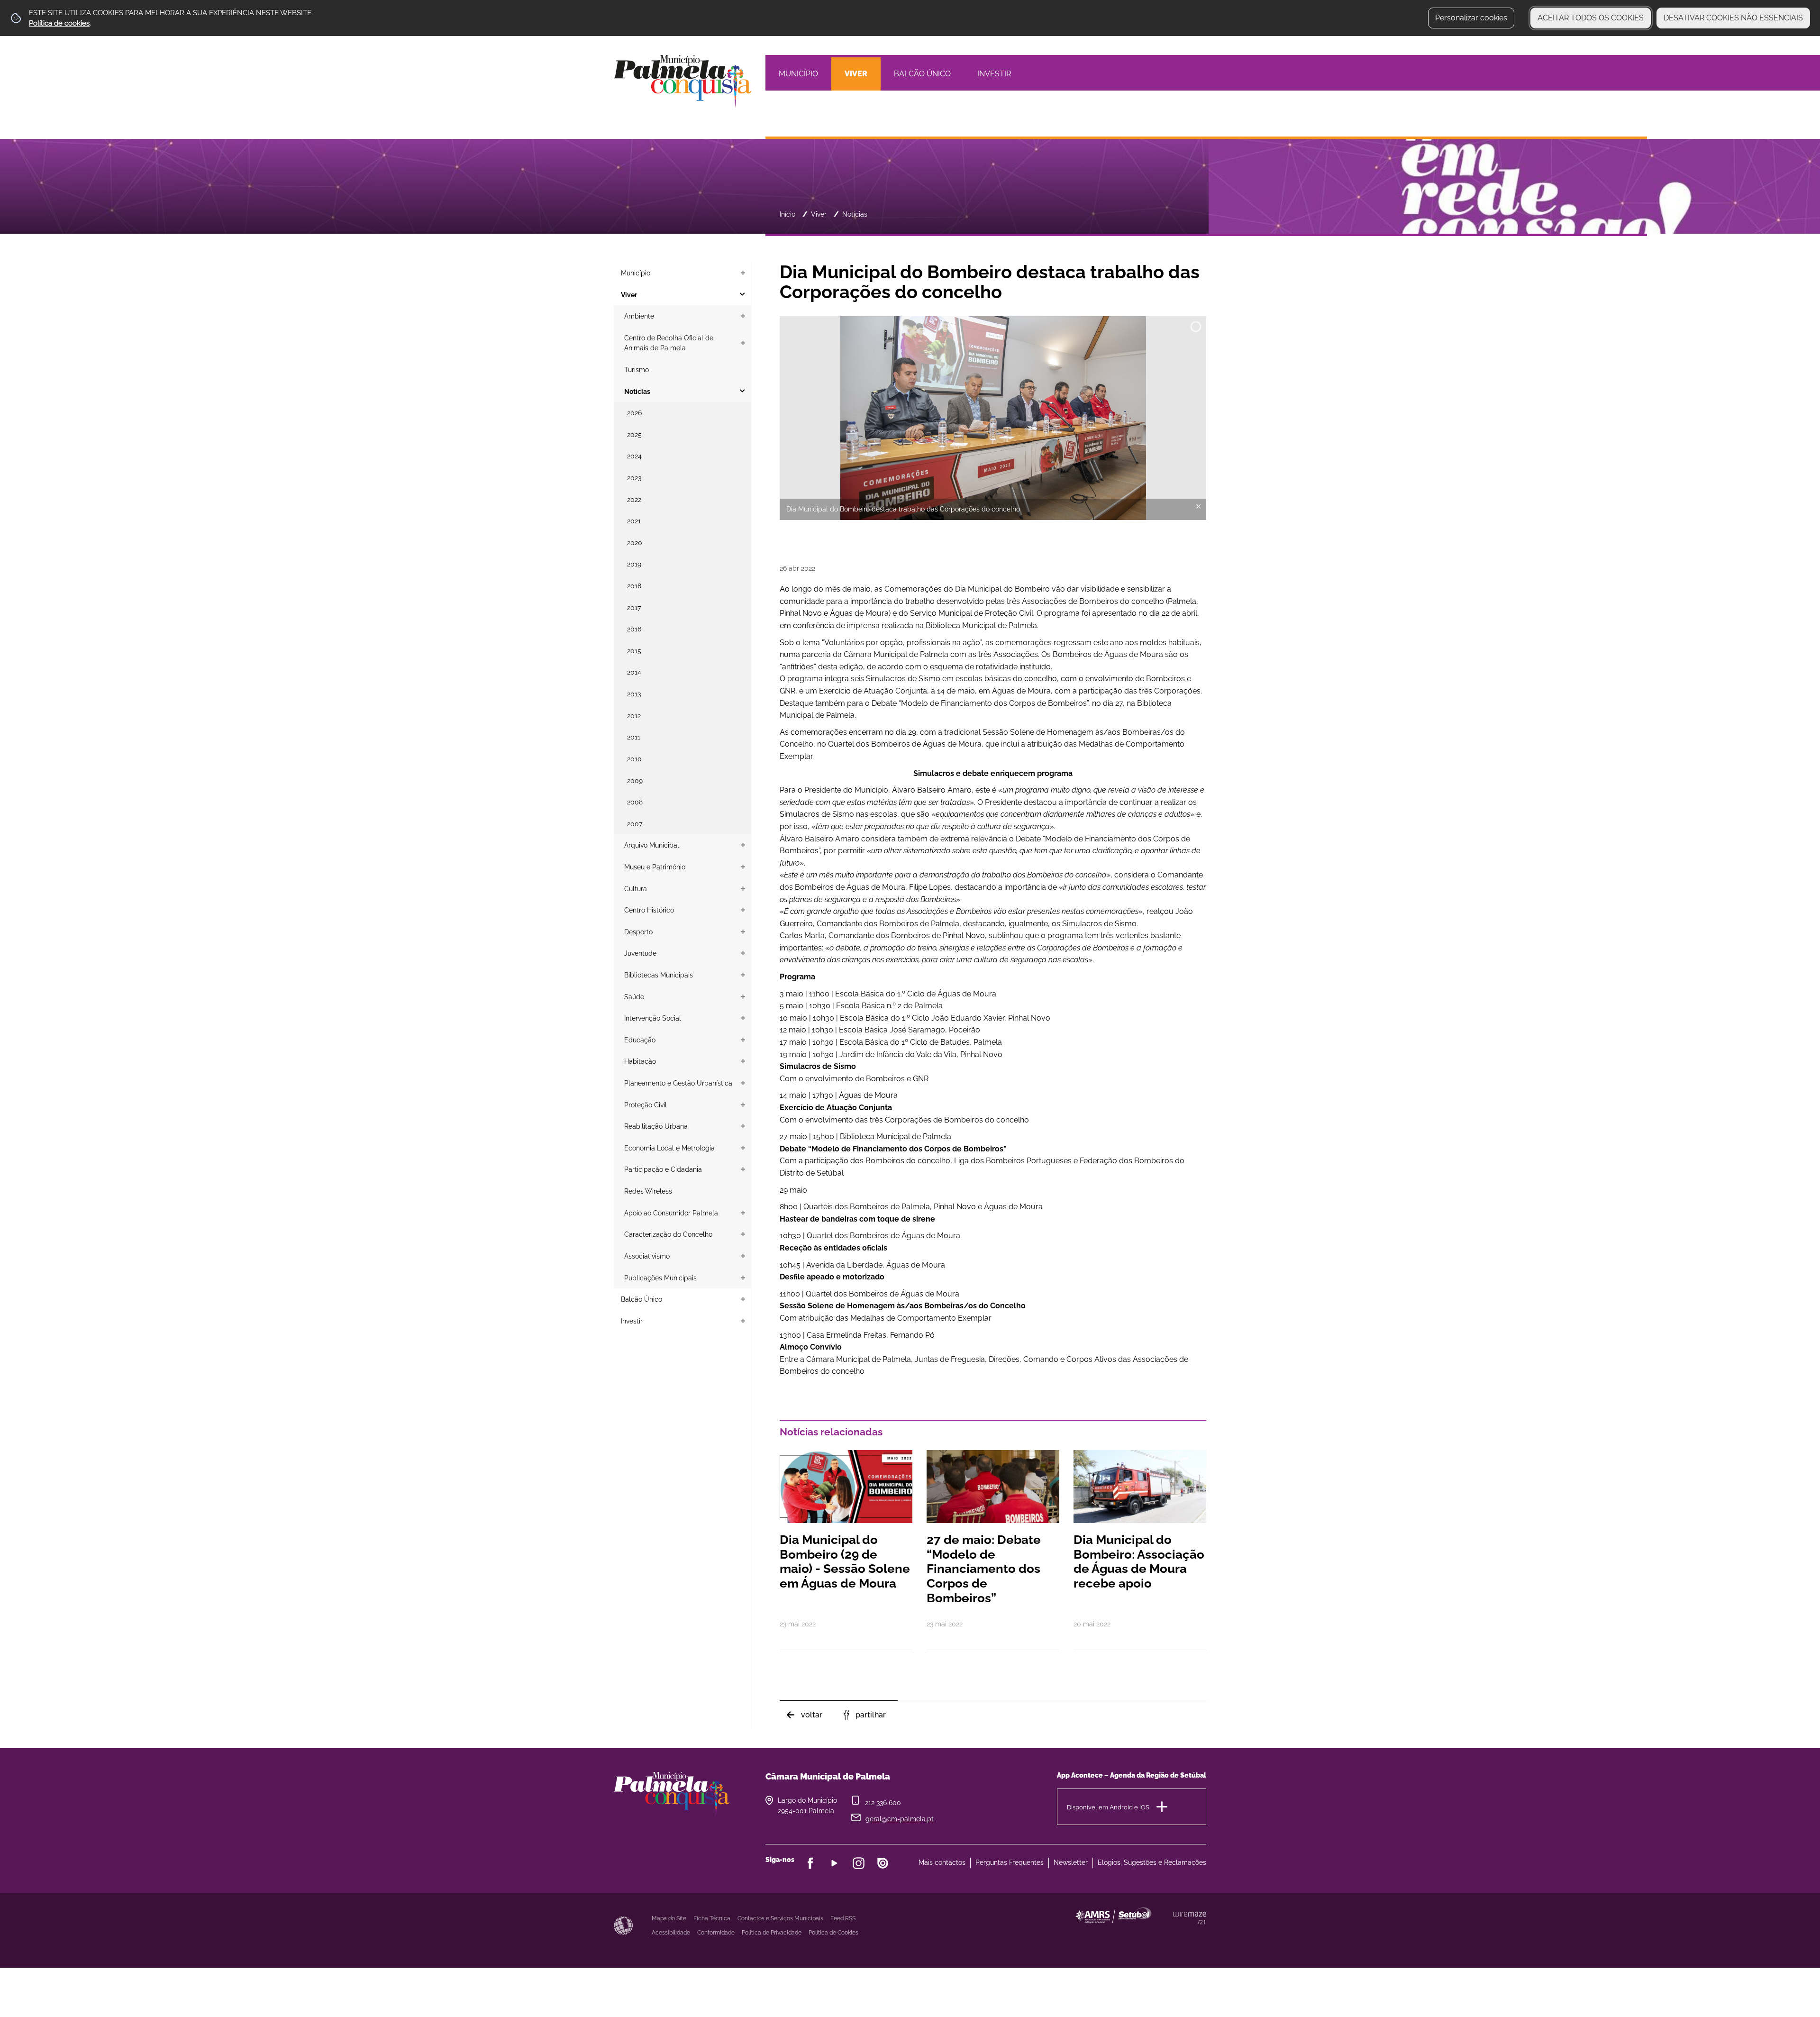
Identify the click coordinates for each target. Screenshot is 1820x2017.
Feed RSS (843, 1918)
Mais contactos (942, 1862)
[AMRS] (1166, 1934)
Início (787, 214)
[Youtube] (834, 1863)
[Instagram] (859, 1863)
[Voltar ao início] (682, 81)
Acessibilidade (623, 1926)
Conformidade (716, 1933)
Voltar (812, 1715)
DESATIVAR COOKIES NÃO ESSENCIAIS (1733, 18)
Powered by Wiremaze (1190, 1918)
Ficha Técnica (712, 1918)
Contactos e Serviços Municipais (780, 1918)
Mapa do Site (669, 1918)
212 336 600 (883, 1803)
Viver (819, 214)
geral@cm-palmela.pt (900, 1819)
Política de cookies (59, 23)
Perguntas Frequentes (1010, 1862)
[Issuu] (883, 1863)
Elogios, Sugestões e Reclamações (1152, 1862)
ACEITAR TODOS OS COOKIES (1591, 18)
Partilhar (871, 1715)
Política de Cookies (833, 1933)
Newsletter (1071, 1862)
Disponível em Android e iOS (1108, 1807)
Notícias (855, 214)
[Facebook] (810, 1863)
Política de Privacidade (772, 1933)
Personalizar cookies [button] (1471, 18)
